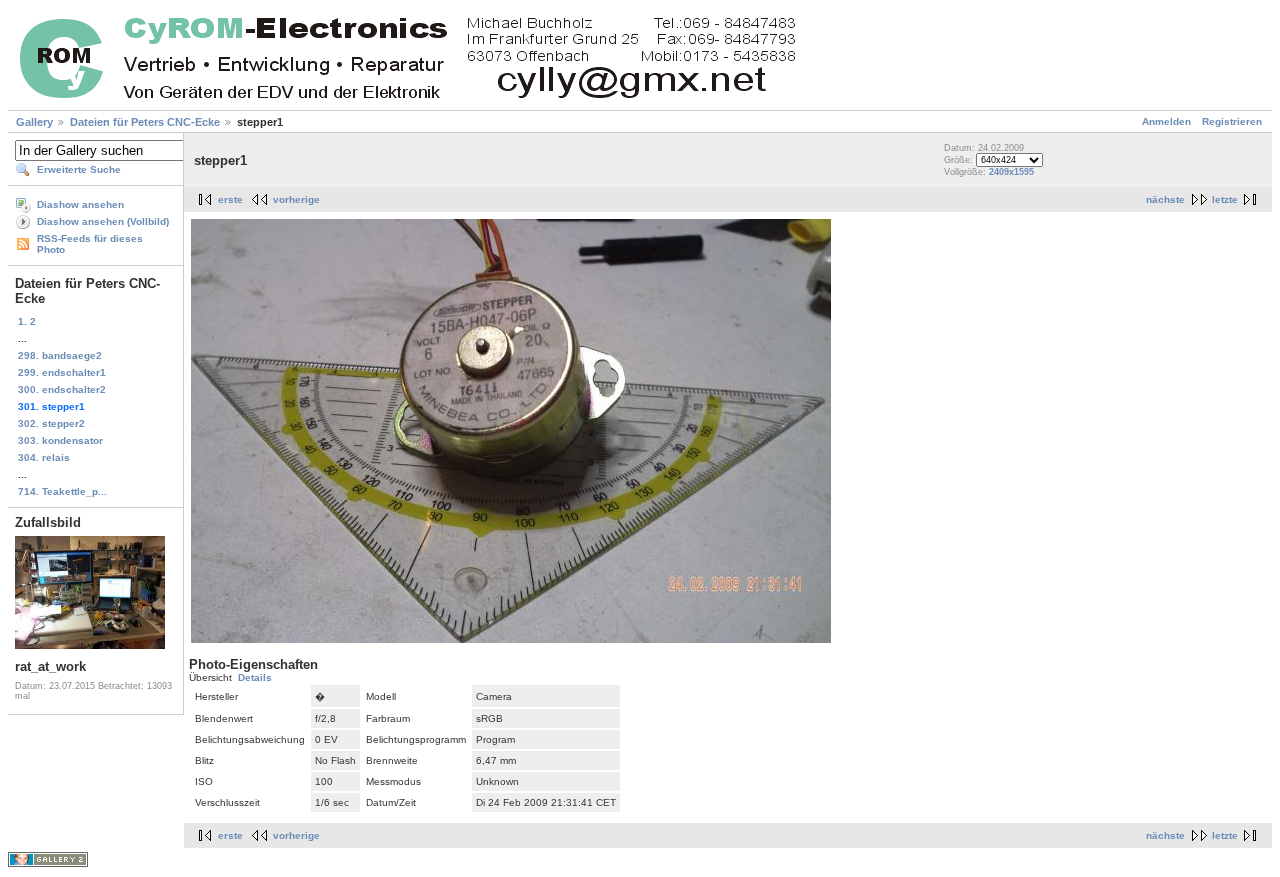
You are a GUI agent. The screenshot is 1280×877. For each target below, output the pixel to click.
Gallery (34, 122)
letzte (1225, 199)
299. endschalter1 (62, 372)
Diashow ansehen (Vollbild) (103, 221)
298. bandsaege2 (60, 355)
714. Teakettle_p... (62, 491)
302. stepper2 (51, 423)
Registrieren (1232, 121)
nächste (1165, 199)
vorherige (296, 199)
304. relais (44, 457)
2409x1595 (1011, 172)
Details (255, 677)
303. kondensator (60, 440)
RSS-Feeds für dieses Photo (90, 244)
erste (230, 199)
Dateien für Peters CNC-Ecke (145, 122)
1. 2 (27, 321)
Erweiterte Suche (79, 169)
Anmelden (1166, 121)
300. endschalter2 (62, 389)
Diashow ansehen (80, 204)
